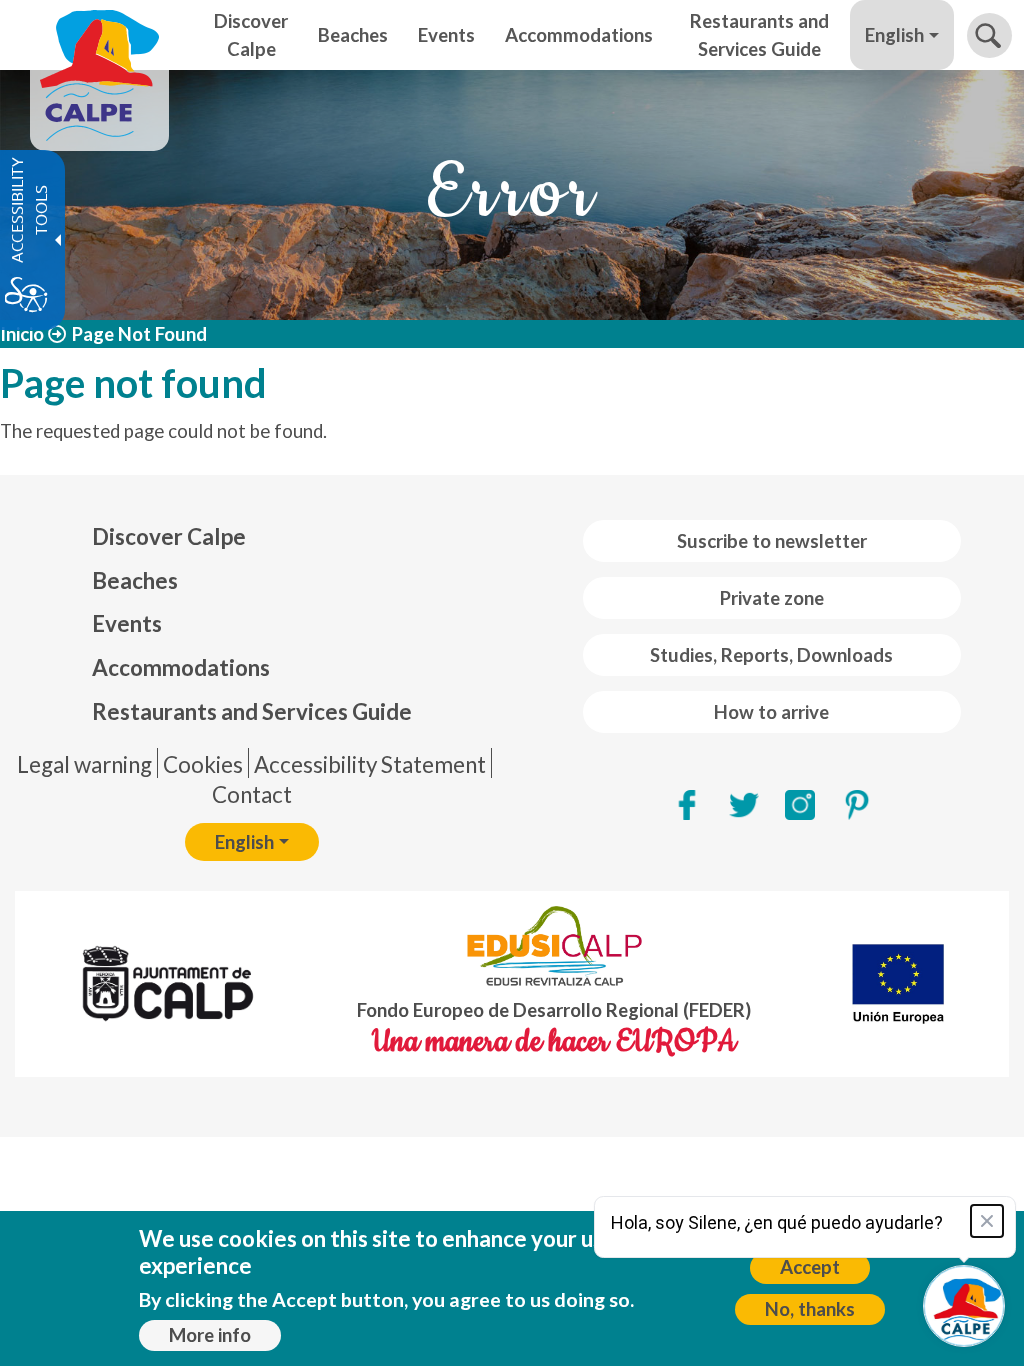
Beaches (135, 580)
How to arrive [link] (771, 712)
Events (127, 623)
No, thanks (810, 1309)
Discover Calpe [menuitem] (251, 35)
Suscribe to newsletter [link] (772, 541)
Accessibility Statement (370, 764)
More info (210, 1335)
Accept (810, 1267)
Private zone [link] (772, 598)
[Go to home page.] (99, 35)
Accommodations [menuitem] (579, 35)
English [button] (894, 35)
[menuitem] (252, 537)
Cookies (203, 764)
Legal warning (84, 764)
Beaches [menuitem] (353, 35)
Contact (252, 794)
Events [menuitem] (446, 35)
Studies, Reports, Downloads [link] (771, 655)
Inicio (22, 334)
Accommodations (181, 667)
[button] (989, 35)
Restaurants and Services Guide (252, 711)
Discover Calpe (169, 536)
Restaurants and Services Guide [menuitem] (759, 35)
